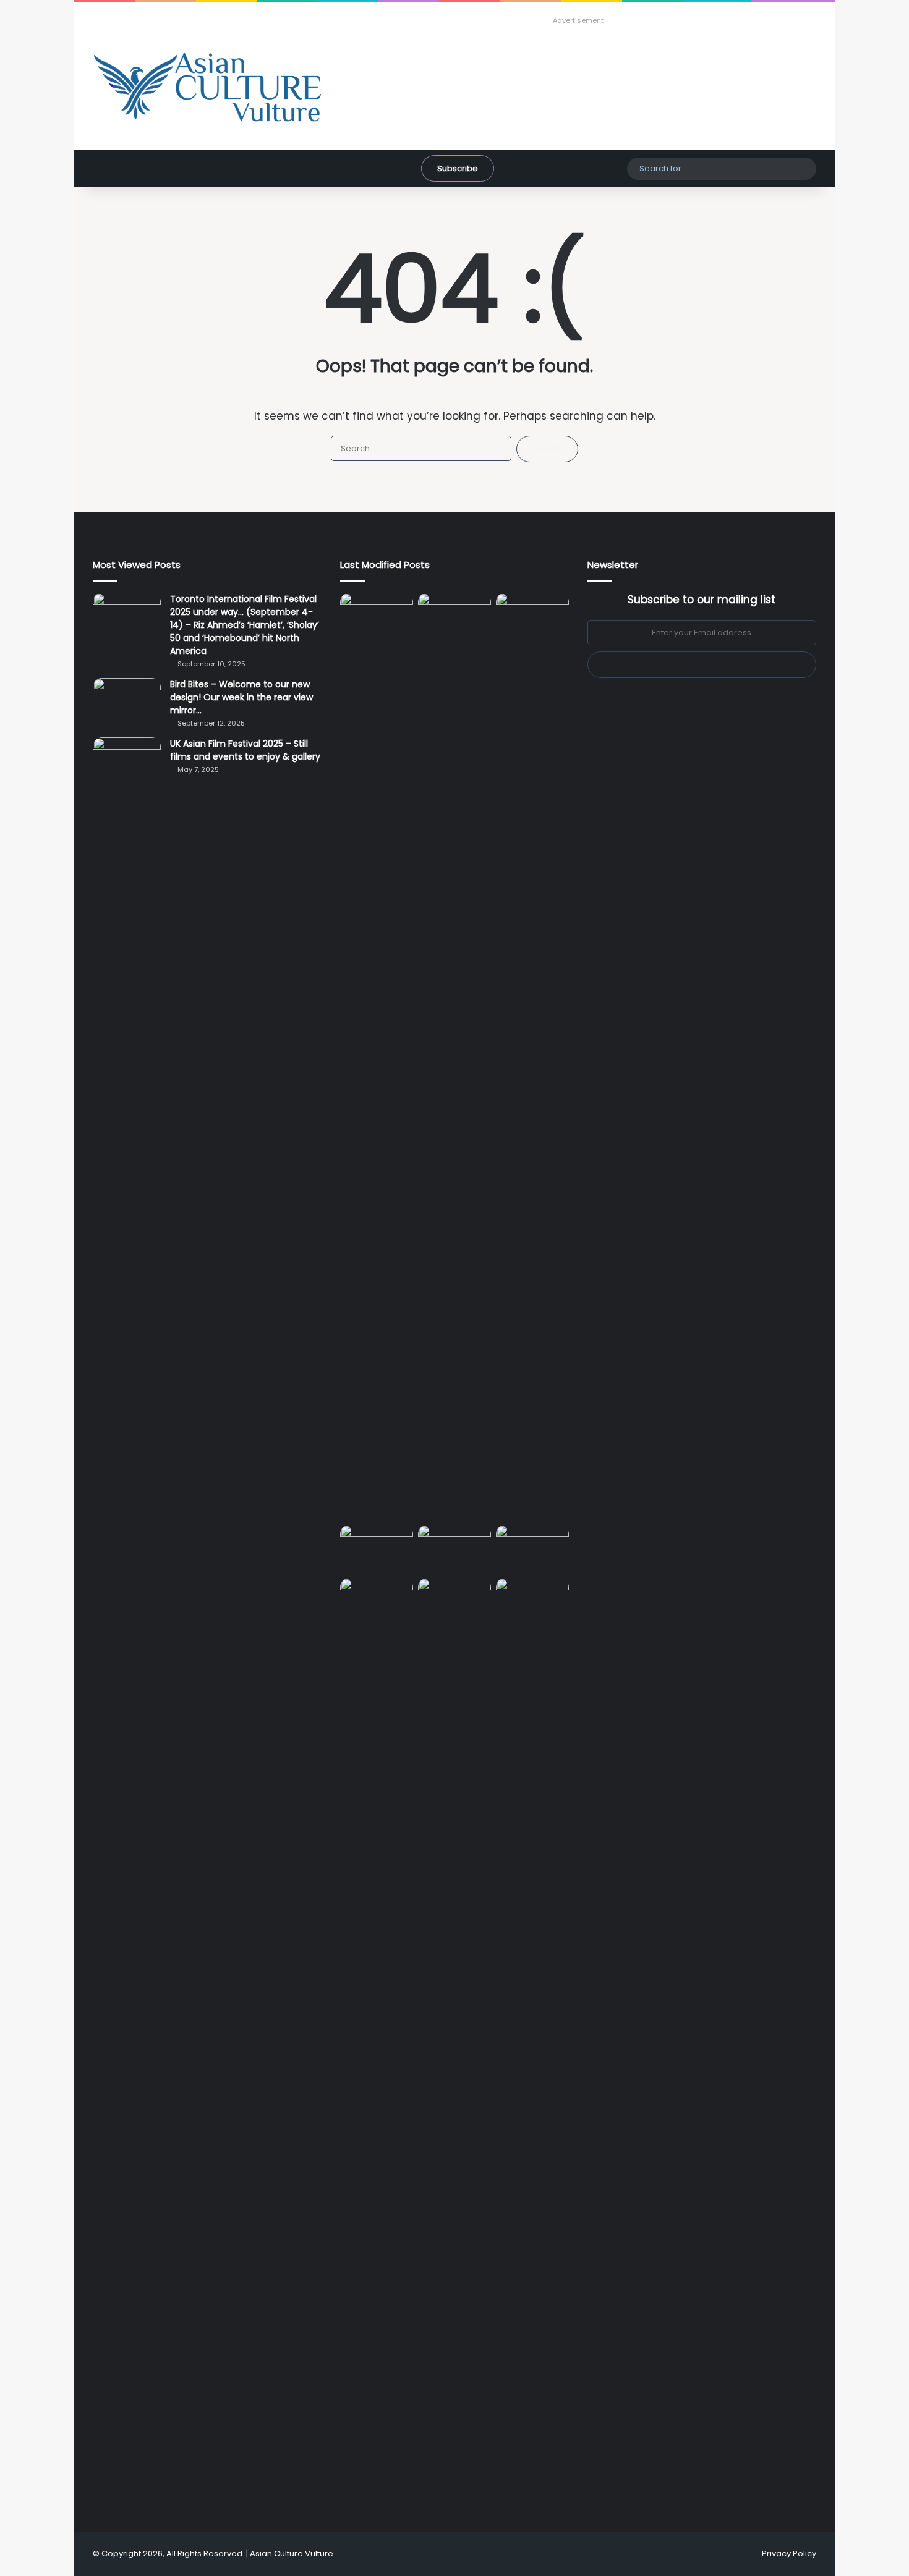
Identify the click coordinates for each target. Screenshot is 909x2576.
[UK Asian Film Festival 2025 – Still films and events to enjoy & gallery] (127, 761)
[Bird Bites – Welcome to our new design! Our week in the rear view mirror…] (127, 701)
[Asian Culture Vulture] (207, 88)
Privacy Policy (789, 2553)
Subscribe (458, 168)
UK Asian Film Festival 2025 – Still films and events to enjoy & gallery (245, 750)
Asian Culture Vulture (292, 2553)
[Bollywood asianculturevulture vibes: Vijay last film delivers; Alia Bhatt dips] (377, 1545)
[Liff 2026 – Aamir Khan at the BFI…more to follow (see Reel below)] (532, 1549)
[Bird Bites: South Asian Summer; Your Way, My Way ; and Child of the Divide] (532, 1599)
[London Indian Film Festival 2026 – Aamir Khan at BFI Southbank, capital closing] (454, 2041)
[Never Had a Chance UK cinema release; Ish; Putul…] (532, 1056)
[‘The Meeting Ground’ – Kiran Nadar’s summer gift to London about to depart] (454, 1056)
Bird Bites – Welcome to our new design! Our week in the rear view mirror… (241, 697)
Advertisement (578, 20)
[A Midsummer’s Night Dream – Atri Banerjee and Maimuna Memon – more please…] (377, 1599)
